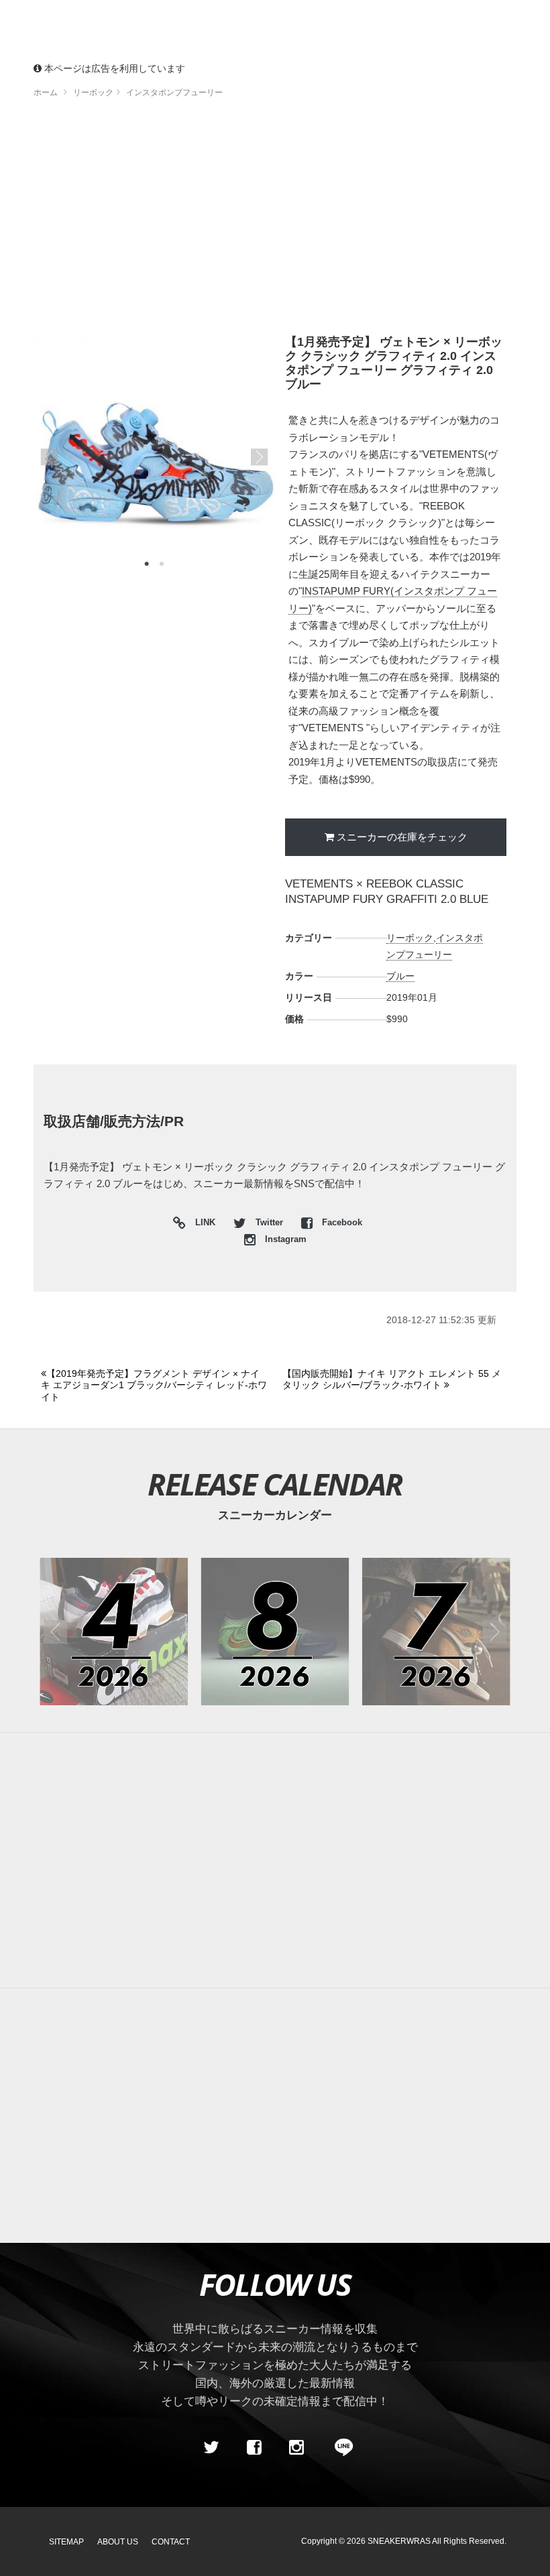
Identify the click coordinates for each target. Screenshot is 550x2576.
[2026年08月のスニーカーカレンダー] (275, 1632)
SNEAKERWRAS (399, 2541)
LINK (202, 1224)
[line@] (339, 2447)
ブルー (400, 976)
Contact (171, 2542)
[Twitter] (211, 2447)
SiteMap (66, 2542)
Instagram (284, 1239)
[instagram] (296, 2447)
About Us (118, 2542)
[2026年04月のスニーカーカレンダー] (114, 1632)
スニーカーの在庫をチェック (402, 837)
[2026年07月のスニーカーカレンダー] (436, 1632)
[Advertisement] (275, 221)
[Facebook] (254, 2447)
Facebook (341, 1223)
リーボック (410, 938)
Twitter (269, 1223)
